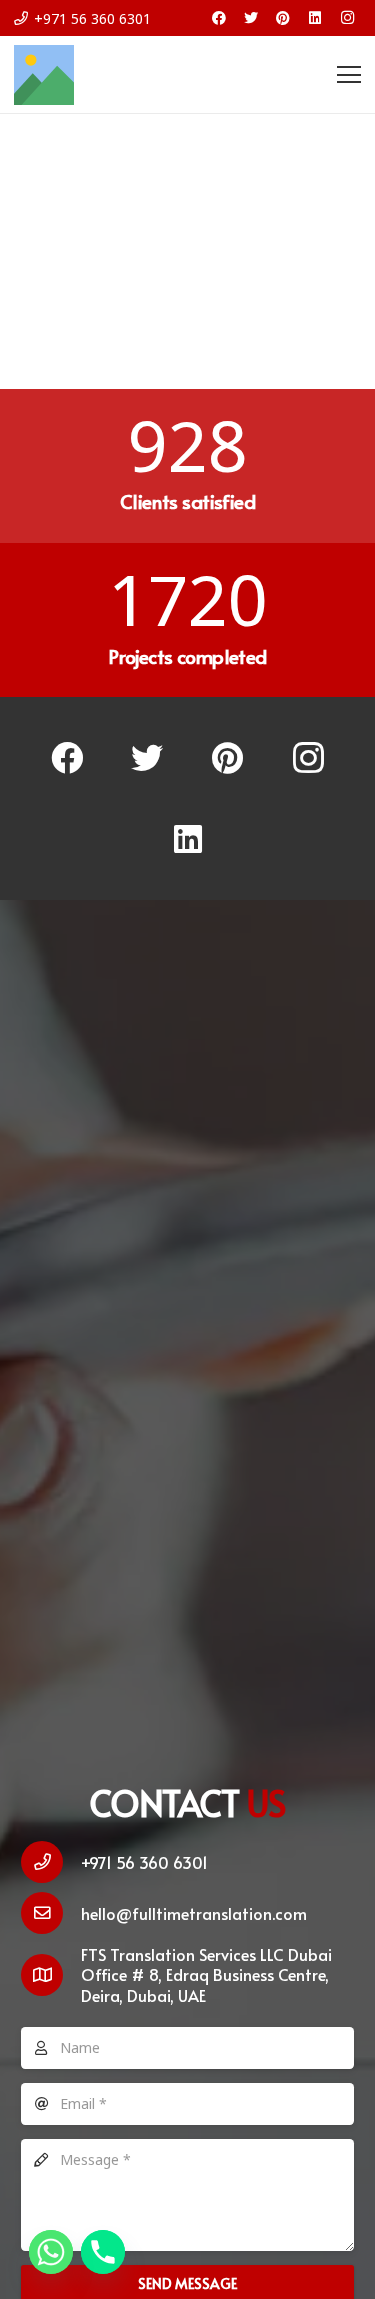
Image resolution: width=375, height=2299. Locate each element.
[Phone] (103, 2252)
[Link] (44, 75)
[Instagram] (347, 18)
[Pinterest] (283, 18)
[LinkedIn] (315, 18)
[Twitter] (251, 18)
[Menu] (349, 75)
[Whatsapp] (51, 2252)
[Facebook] (219, 18)
